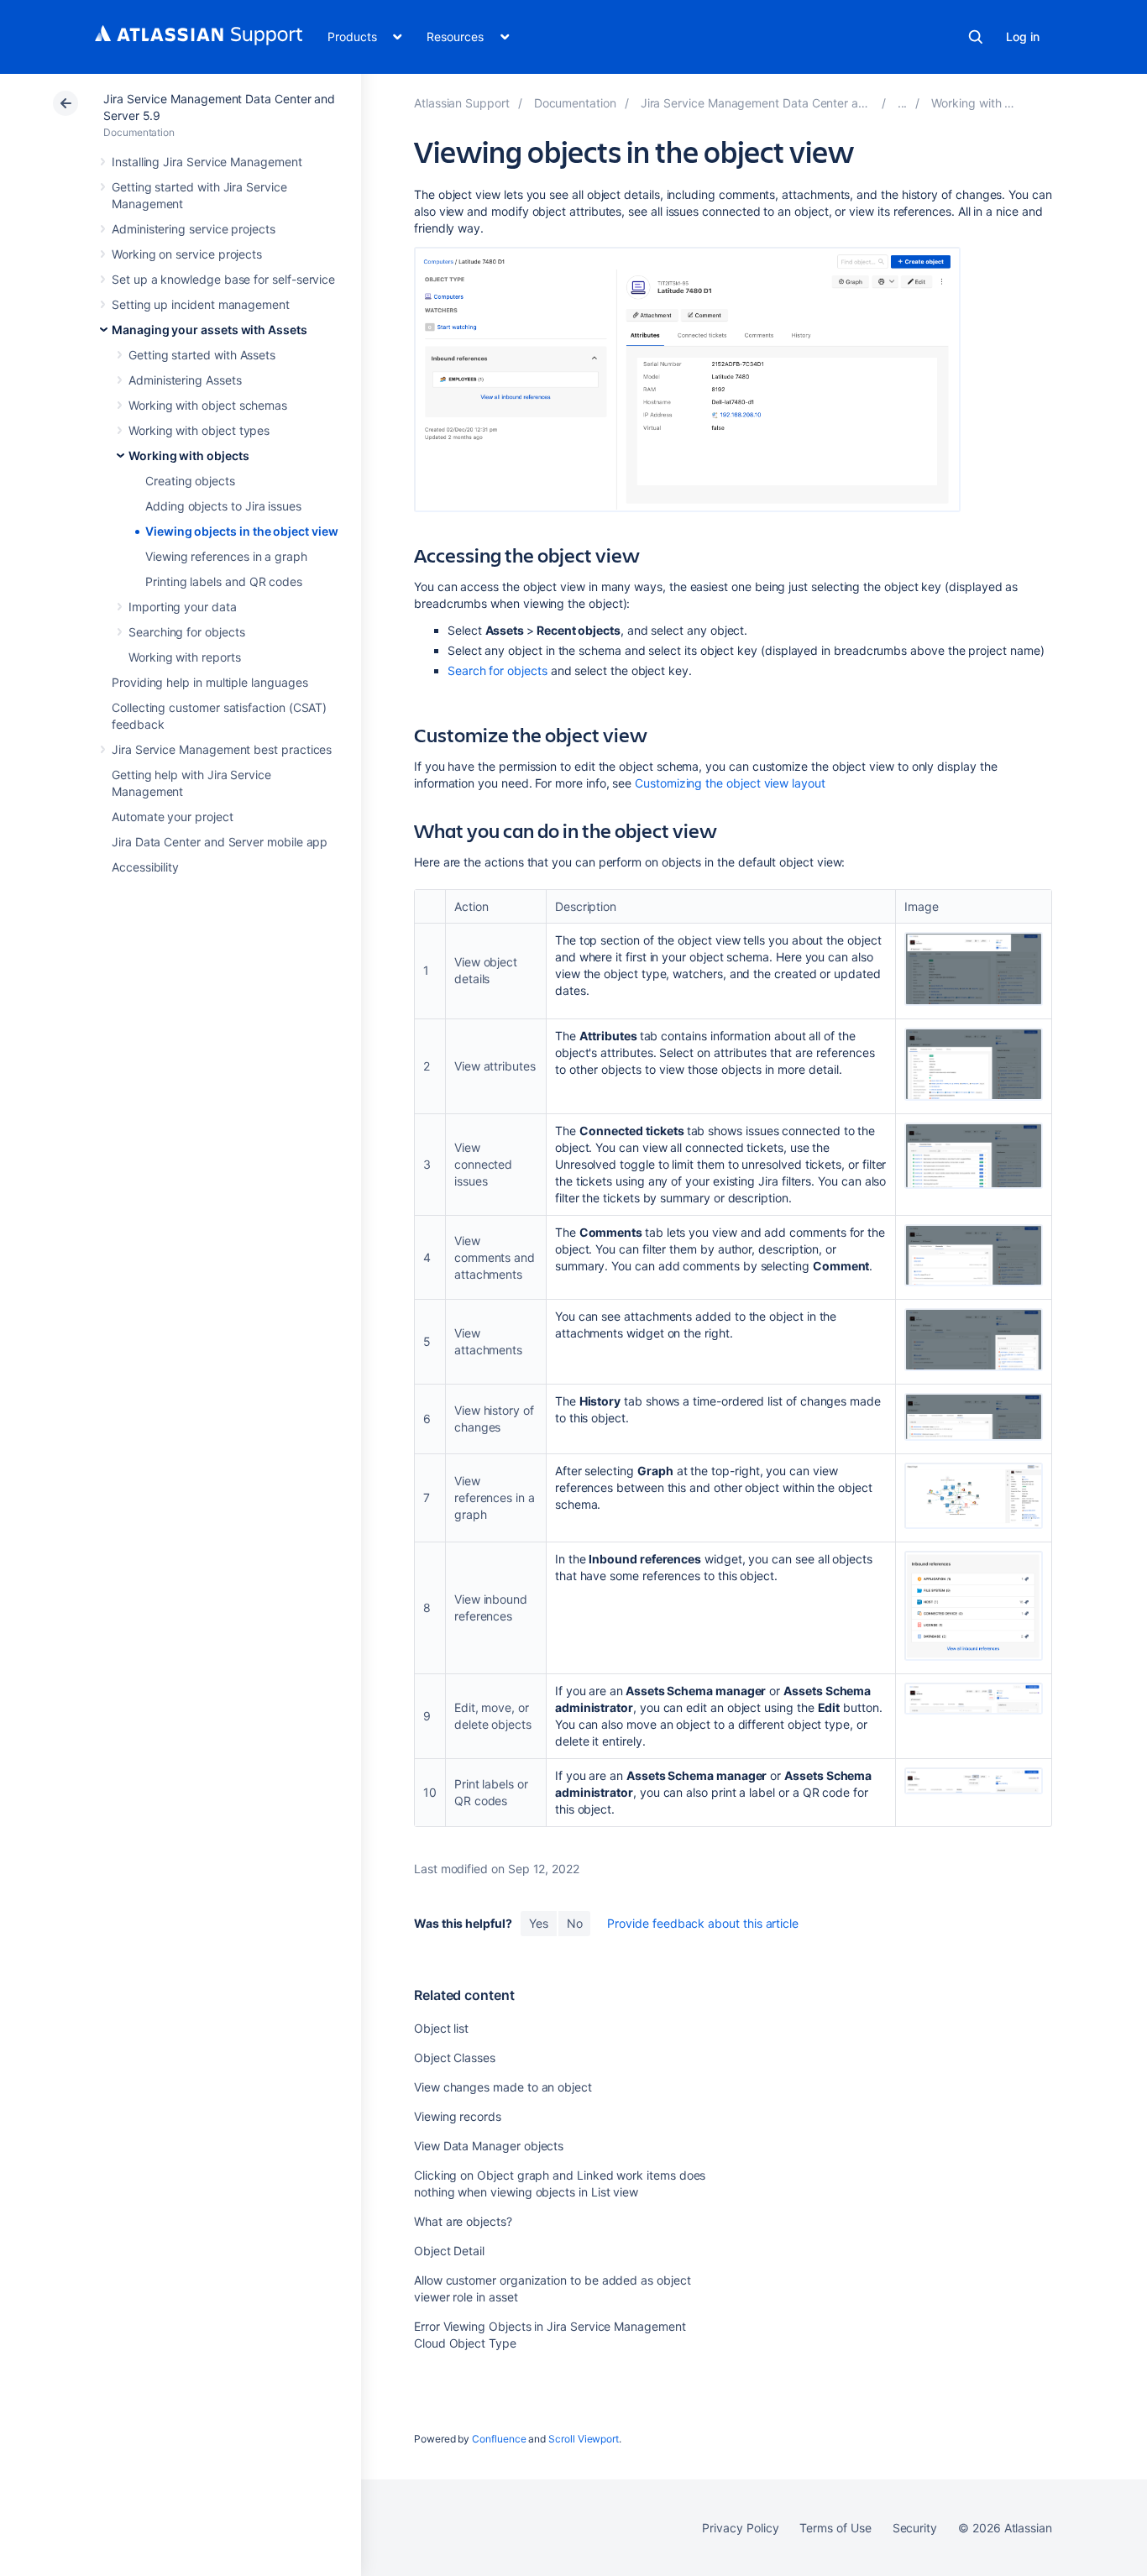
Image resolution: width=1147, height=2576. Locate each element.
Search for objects (498, 670)
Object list (441, 2028)
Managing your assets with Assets (209, 330)
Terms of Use (835, 2528)
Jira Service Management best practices (222, 749)
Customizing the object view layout (730, 783)
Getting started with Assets (202, 355)
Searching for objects (187, 632)
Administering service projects (194, 229)
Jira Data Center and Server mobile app (220, 842)
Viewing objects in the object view (242, 531)
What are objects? (463, 2221)
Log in (1023, 37)
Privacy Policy (740, 2528)
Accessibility (145, 867)
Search (976, 37)
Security (915, 2528)
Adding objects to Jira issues (223, 506)
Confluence (499, 2439)
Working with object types (199, 430)
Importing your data (183, 607)
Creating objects (190, 481)
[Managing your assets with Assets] (903, 103)
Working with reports (185, 657)
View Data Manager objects (489, 2146)
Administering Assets (185, 380)
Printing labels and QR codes (224, 581)
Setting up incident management (201, 304)
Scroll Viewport (584, 2439)
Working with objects (189, 456)
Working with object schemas (208, 405)
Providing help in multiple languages (209, 682)
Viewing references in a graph (226, 556)
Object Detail (449, 2251)
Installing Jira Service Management (207, 162)
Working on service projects (187, 254)
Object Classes (455, 2058)
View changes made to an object (503, 2087)
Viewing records (458, 2116)
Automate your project (173, 817)
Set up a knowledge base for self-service (223, 279)
